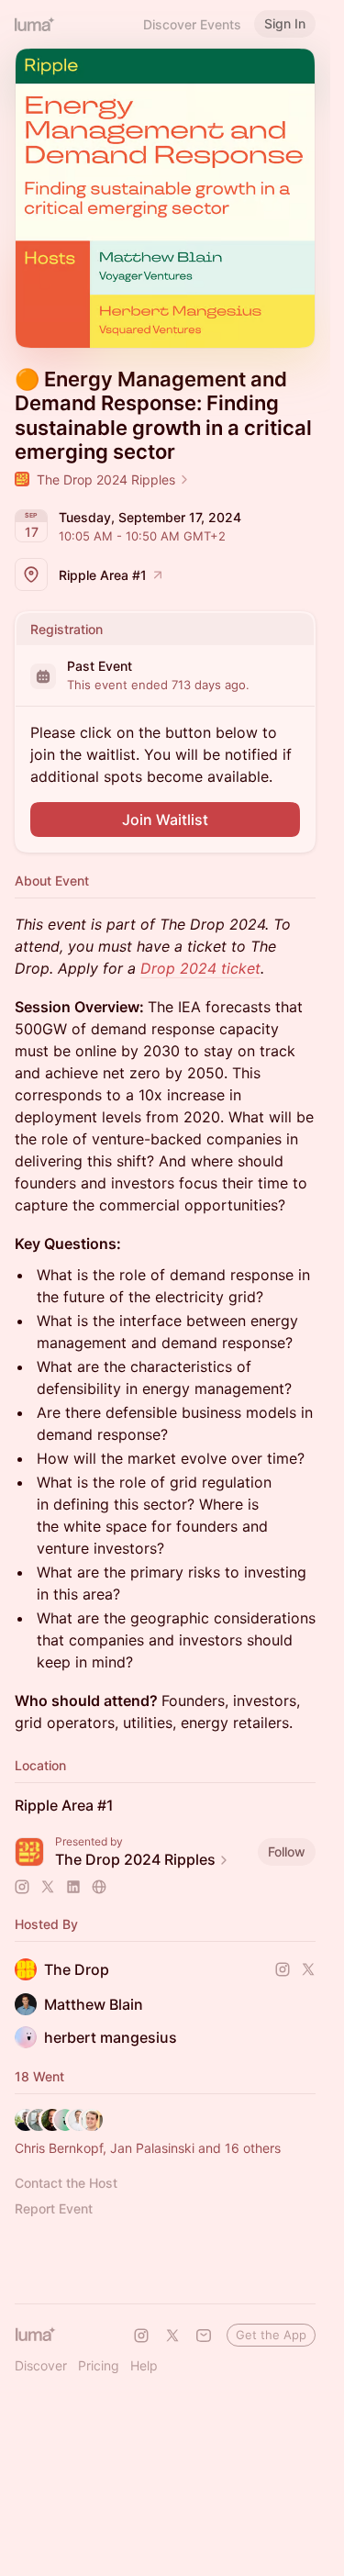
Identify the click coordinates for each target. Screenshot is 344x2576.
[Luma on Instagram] (141, 2336)
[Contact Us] (204, 2336)
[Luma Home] (35, 24)
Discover (41, 2365)
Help (144, 2365)
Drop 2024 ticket (200, 968)
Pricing (99, 2365)
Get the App (271, 2335)
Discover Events (192, 24)
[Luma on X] (172, 2336)
